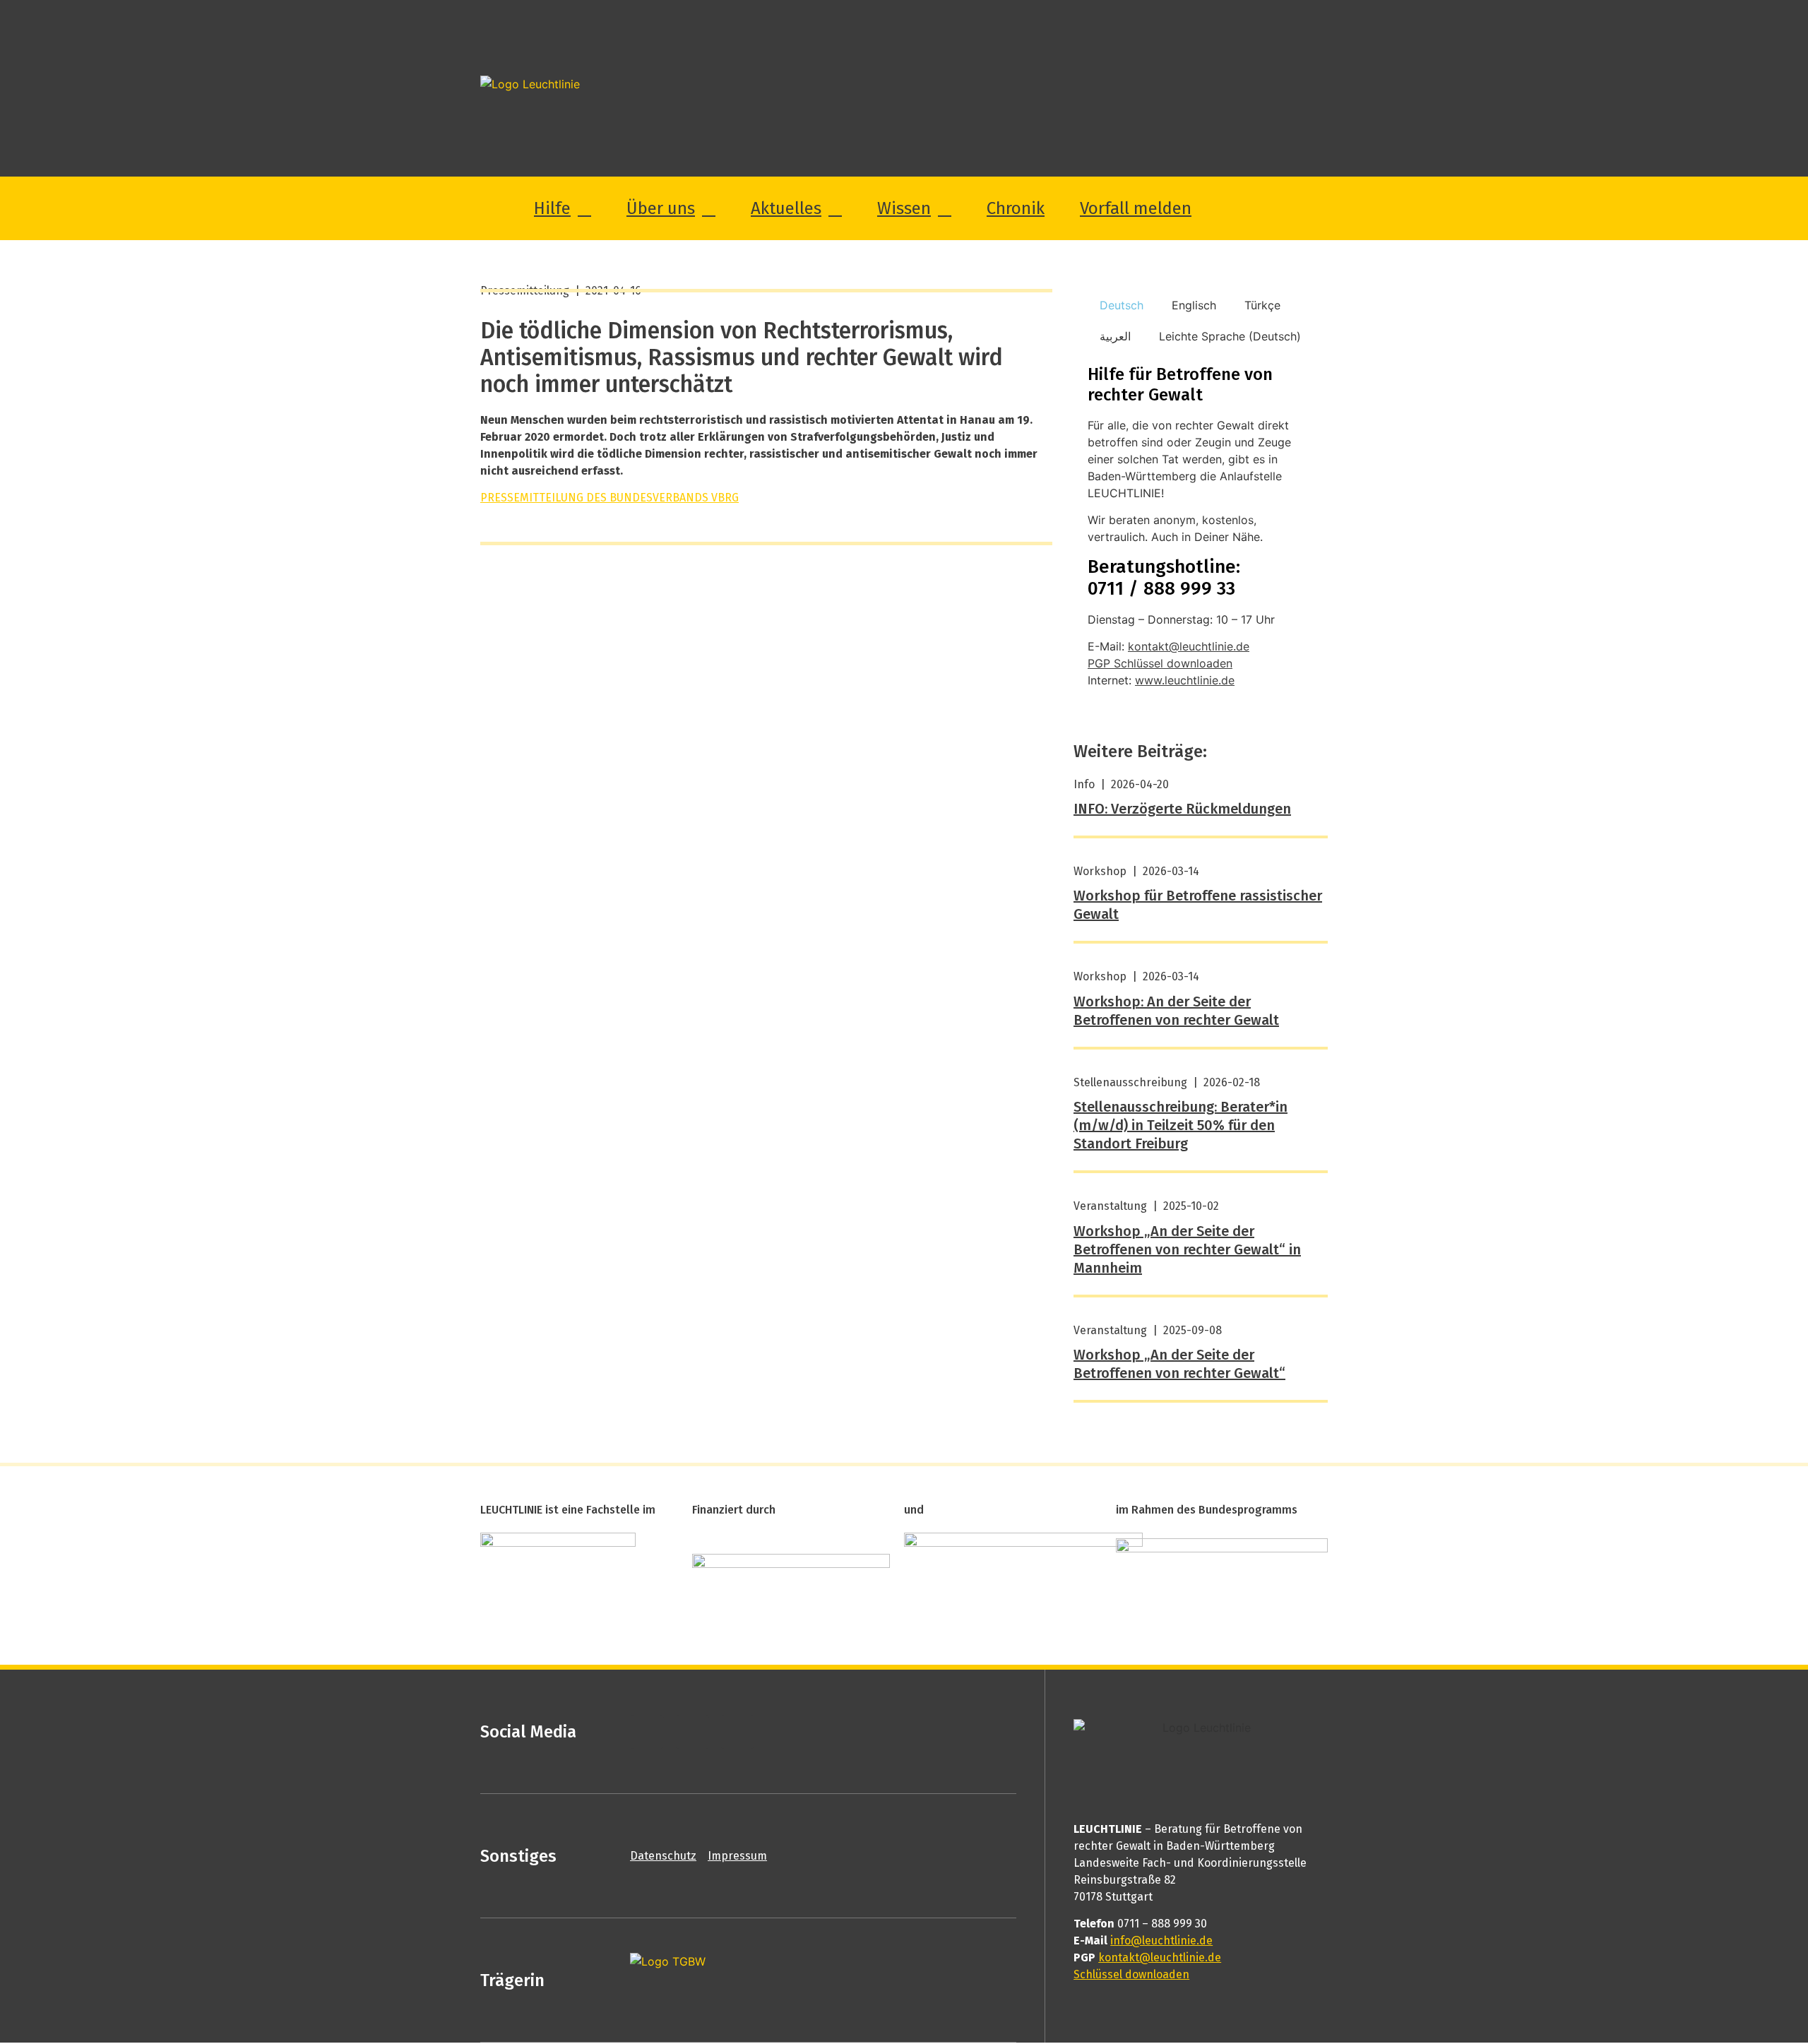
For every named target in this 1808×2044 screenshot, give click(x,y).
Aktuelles (786, 208)
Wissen (904, 208)
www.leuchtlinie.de (1185, 680)
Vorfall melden (1136, 208)
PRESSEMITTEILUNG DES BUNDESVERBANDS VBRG (609, 498)
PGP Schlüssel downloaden (1160, 663)
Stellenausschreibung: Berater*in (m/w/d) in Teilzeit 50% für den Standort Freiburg (1180, 1125)
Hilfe (552, 208)
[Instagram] (737, 1732)
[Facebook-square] (647, 1732)
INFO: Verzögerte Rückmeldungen (1182, 809)
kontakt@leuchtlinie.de (1189, 646)
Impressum (737, 1856)
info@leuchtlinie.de (1161, 1941)
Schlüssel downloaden (1131, 1974)
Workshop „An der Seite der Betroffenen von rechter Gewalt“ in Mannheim (1187, 1249)
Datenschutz (663, 1856)
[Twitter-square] (692, 1732)
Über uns (661, 208)
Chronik (1016, 208)
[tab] (1122, 305)
